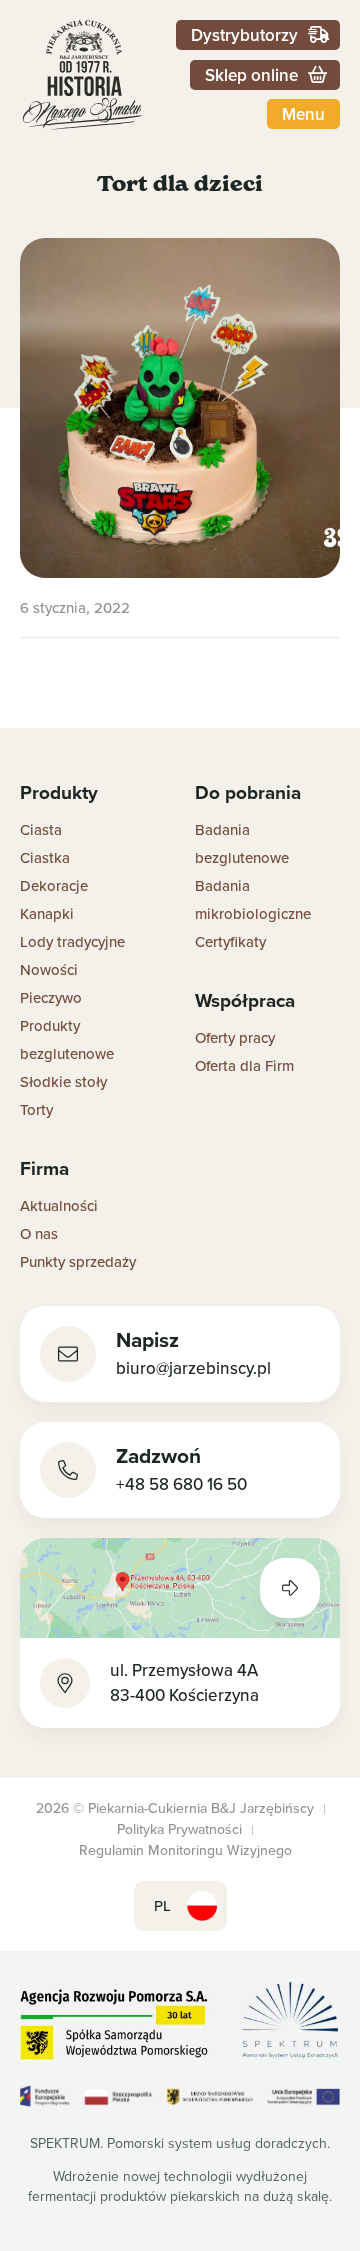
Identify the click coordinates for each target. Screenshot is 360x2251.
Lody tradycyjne (72, 941)
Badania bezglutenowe (242, 843)
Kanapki (47, 913)
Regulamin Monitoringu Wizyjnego (185, 1850)
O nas (39, 1233)
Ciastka (45, 857)
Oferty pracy (235, 1037)
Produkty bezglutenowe (67, 1039)
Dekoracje (54, 885)
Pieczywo (51, 997)
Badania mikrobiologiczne (253, 899)
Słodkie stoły (63, 1081)
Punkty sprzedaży (78, 1261)
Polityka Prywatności (179, 1829)
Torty (36, 1109)
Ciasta (41, 829)
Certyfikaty (230, 941)
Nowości (49, 969)
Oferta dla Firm (244, 1065)
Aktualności (59, 1205)
